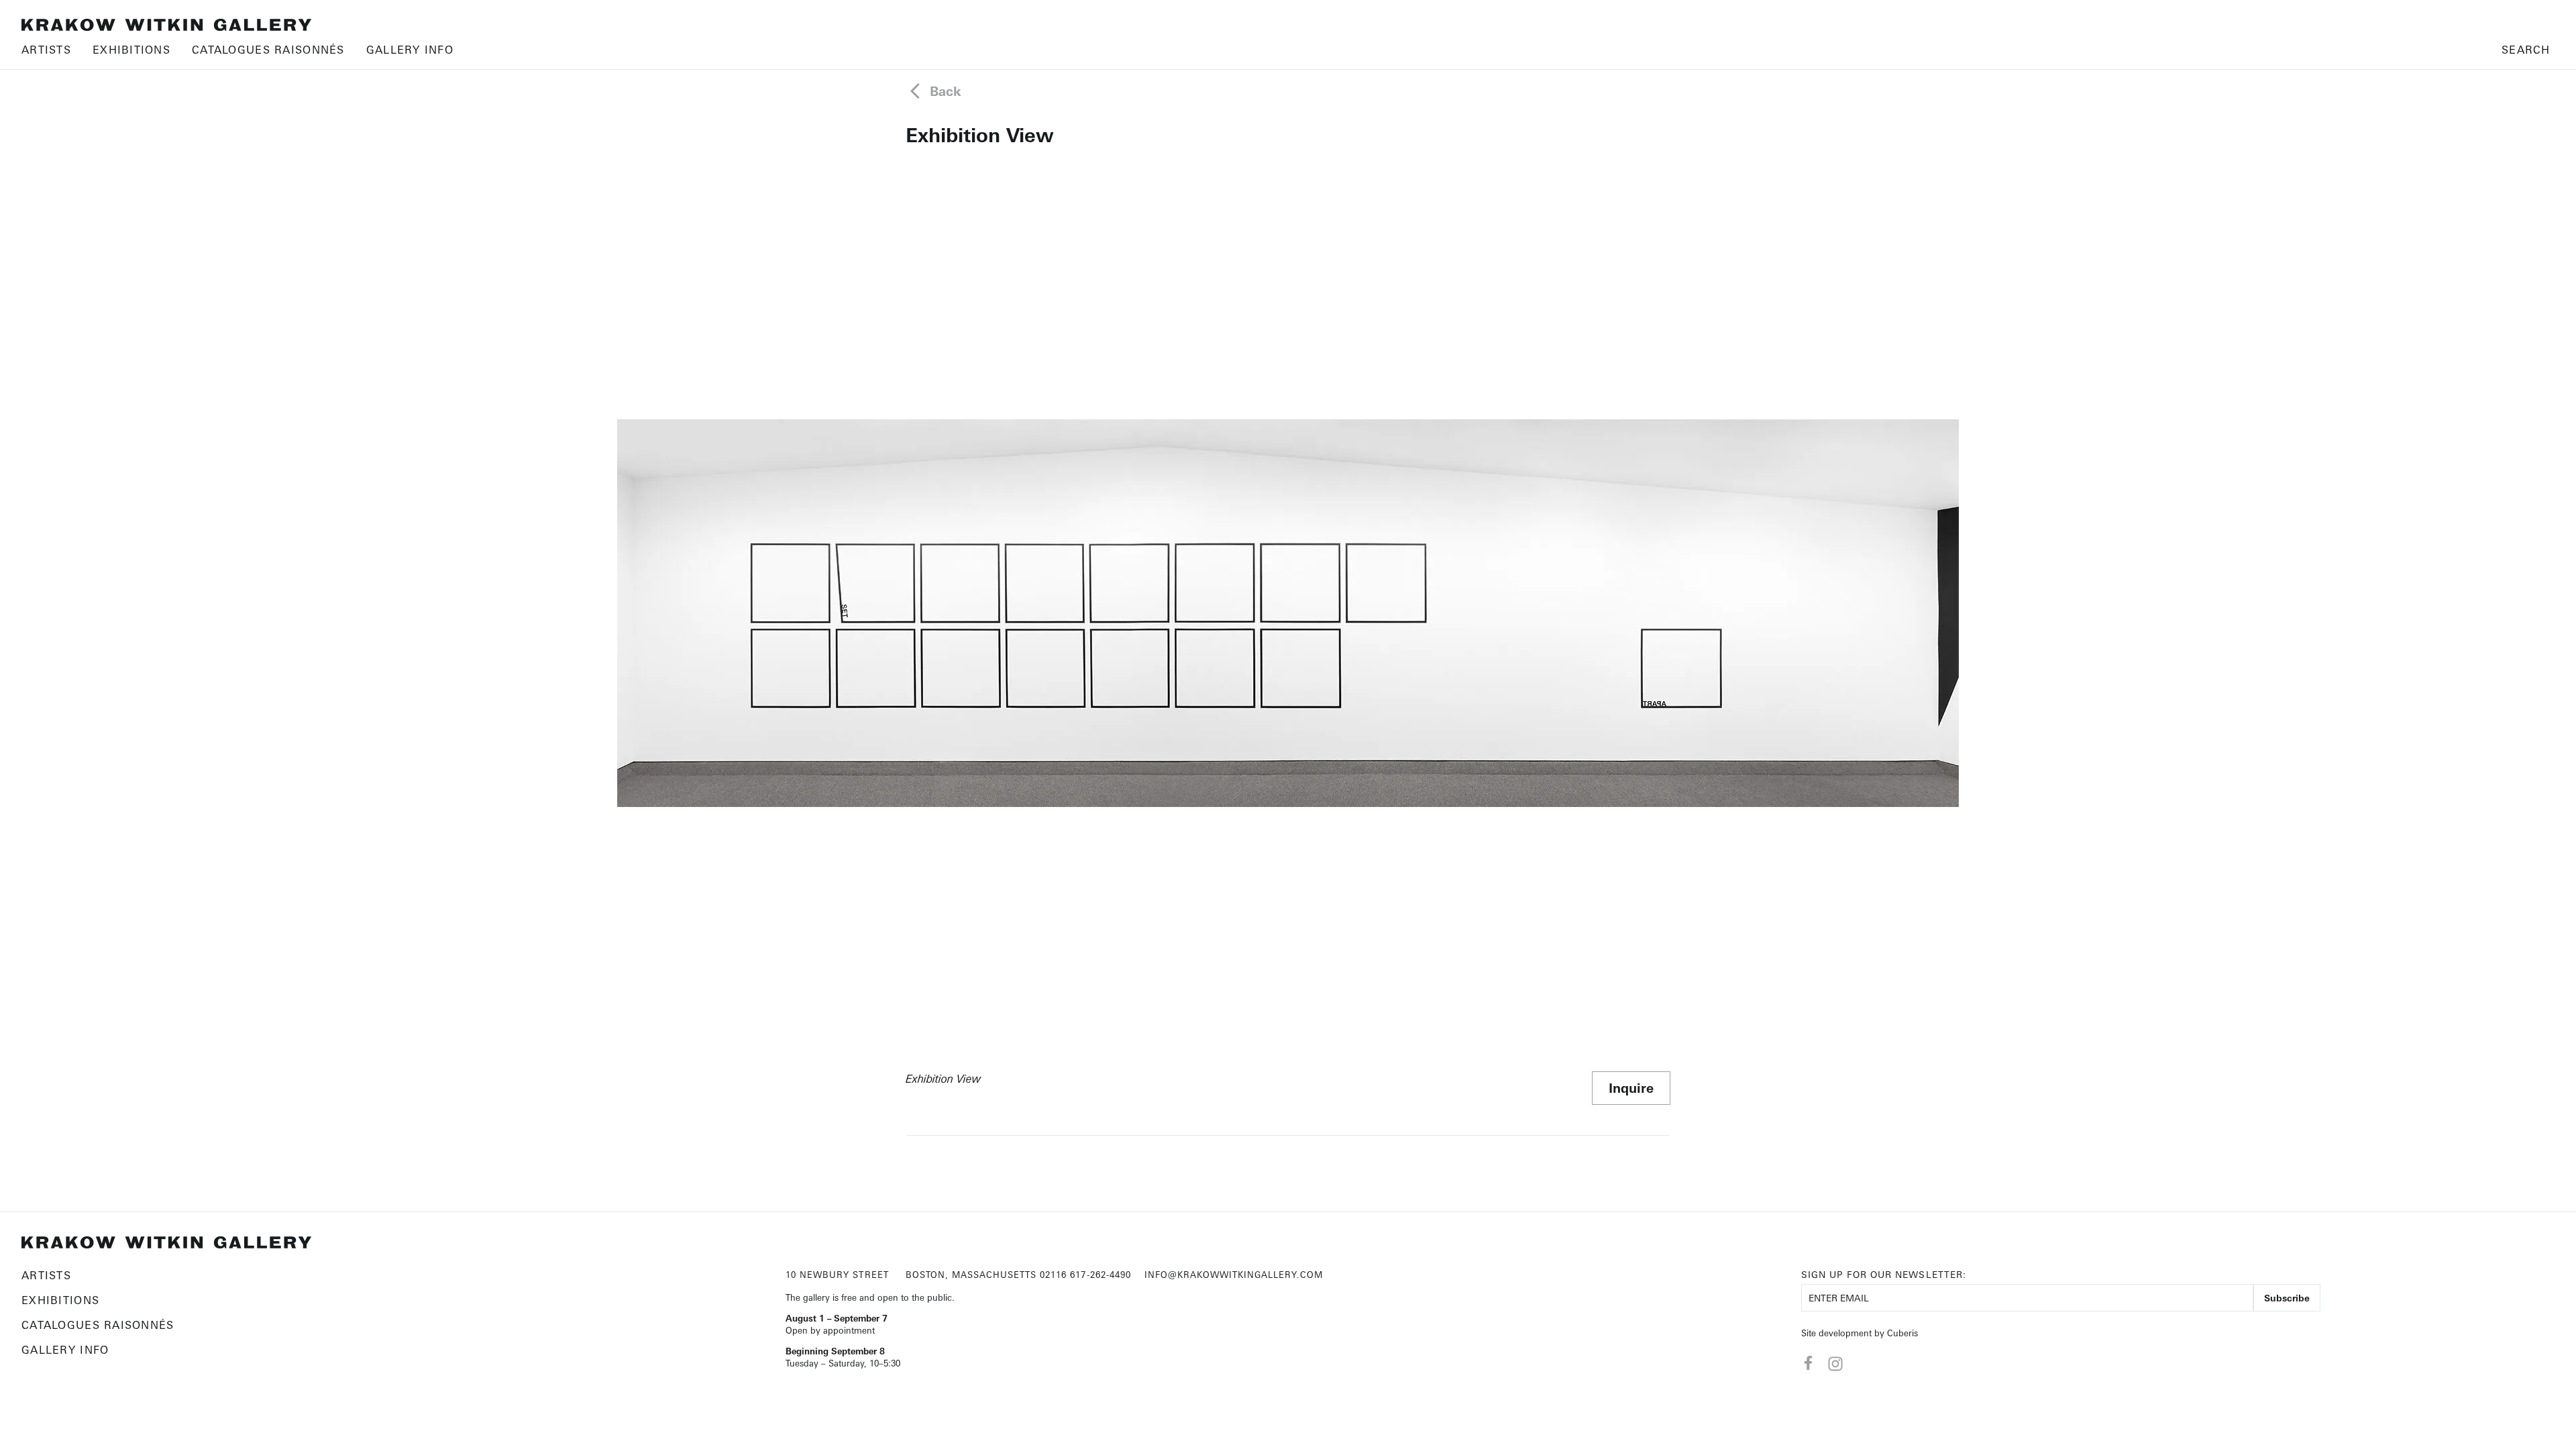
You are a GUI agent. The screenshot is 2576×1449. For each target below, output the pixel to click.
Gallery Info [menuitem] (410, 50)
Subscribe (2287, 1298)
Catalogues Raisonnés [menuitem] (268, 50)
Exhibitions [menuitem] (131, 50)
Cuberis (1902, 1333)
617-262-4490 (1100, 1275)
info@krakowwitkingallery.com (1234, 1275)
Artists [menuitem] (46, 50)
